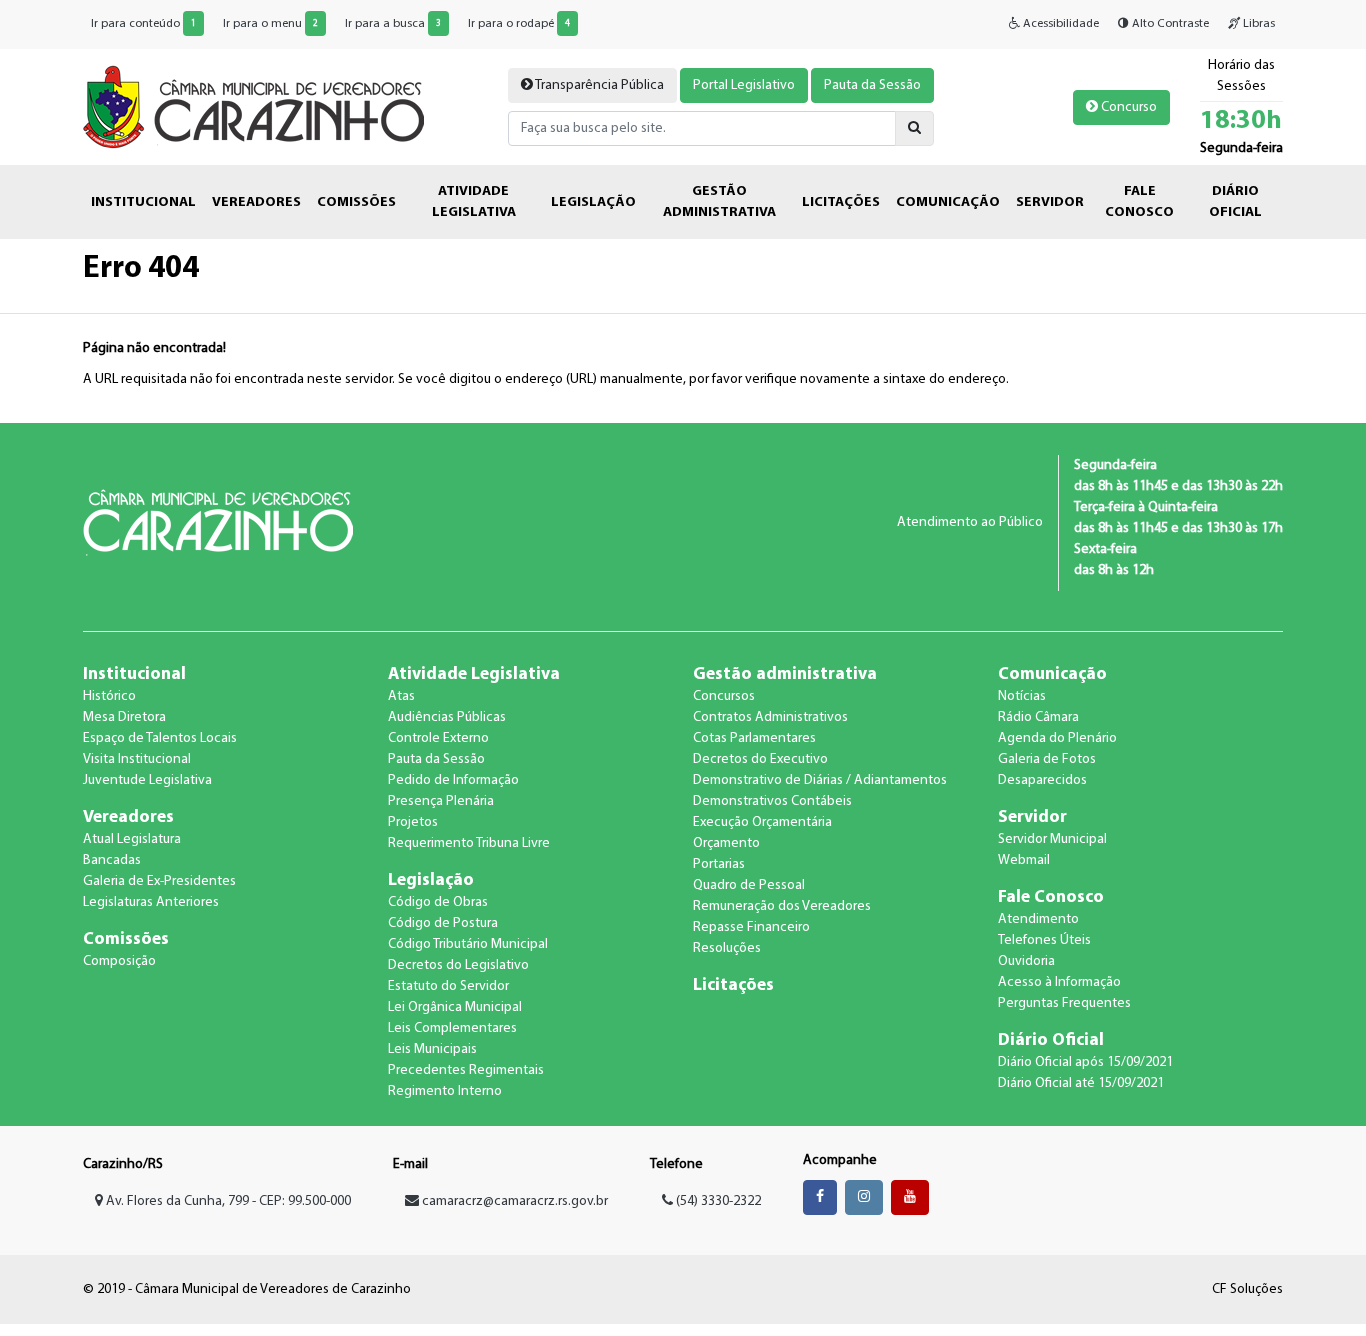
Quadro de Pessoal (749, 885)
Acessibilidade (1059, 24)
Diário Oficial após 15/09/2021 (1085, 1062)
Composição (119, 961)
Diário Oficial (1051, 1040)
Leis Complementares (452, 1028)
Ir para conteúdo (143, 24)
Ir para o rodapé (519, 24)
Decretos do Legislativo (458, 965)
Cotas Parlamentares (754, 738)
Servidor (1032, 817)
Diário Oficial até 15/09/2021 (1081, 1083)
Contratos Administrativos (770, 717)
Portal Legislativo (744, 85)
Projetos (413, 822)
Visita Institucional (137, 759)
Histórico (109, 696)
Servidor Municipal (1052, 839)
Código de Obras (438, 902)
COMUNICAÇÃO (948, 202)
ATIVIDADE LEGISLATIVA (474, 202)
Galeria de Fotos (1047, 759)
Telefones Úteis (1044, 940)
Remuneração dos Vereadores (782, 906)
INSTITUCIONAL (143, 202)
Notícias (1022, 696)
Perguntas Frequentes (1064, 1003)
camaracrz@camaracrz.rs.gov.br (515, 1201)
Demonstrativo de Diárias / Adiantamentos (820, 780)
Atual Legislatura (132, 839)
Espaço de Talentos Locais (160, 738)
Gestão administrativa (785, 674)
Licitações (733, 985)
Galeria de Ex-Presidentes (159, 881)
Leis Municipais (432, 1049)
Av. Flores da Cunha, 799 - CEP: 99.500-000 (227, 1201)
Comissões (126, 939)
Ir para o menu (270, 24)
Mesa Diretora (124, 717)
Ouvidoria (1026, 961)
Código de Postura (443, 923)
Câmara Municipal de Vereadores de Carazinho (253, 107)
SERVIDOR (1050, 202)
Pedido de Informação (453, 780)
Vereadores (128, 817)
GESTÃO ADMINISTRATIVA (719, 202)
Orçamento (726, 843)
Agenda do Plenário (1057, 738)
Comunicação (1052, 674)
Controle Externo (438, 738)
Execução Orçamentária (762, 822)
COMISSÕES (356, 202)
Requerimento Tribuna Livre (469, 843)
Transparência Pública (598, 85)
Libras (1257, 24)
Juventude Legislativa (147, 780)
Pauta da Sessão (872, 85)
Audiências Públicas (447, 717)
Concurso (1127, 107)
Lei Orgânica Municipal (455, 1007)
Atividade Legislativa (474, 674)
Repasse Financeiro (751, 927)
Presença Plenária (441, 801)
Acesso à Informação (1059, 982)
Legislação (431, 880)
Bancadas (112, 860)
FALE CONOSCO (1139, 202)
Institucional (134, 674)
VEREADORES (256, 202)
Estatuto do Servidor (448, 986)
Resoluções (727, 948)
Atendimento (1038, 919)
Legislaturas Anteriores (151, 902)
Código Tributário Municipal (468, 944)
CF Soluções (1247, 1289)
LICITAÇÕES (841, 202)
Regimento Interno (445, 1091)
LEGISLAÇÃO (593, 202)
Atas (401, 696)
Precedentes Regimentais (466, 1070)
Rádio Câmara (1038, 717)
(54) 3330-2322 (717, 1201)
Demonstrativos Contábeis (772, 801)
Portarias (719, 864)
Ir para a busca (393, 24)
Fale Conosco (1051, 897)
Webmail (1024, 860)
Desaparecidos (1042, 780)
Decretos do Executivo (760, 759)
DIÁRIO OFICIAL (1235, 202)
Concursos (724, 696)
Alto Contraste (1169, 24)
